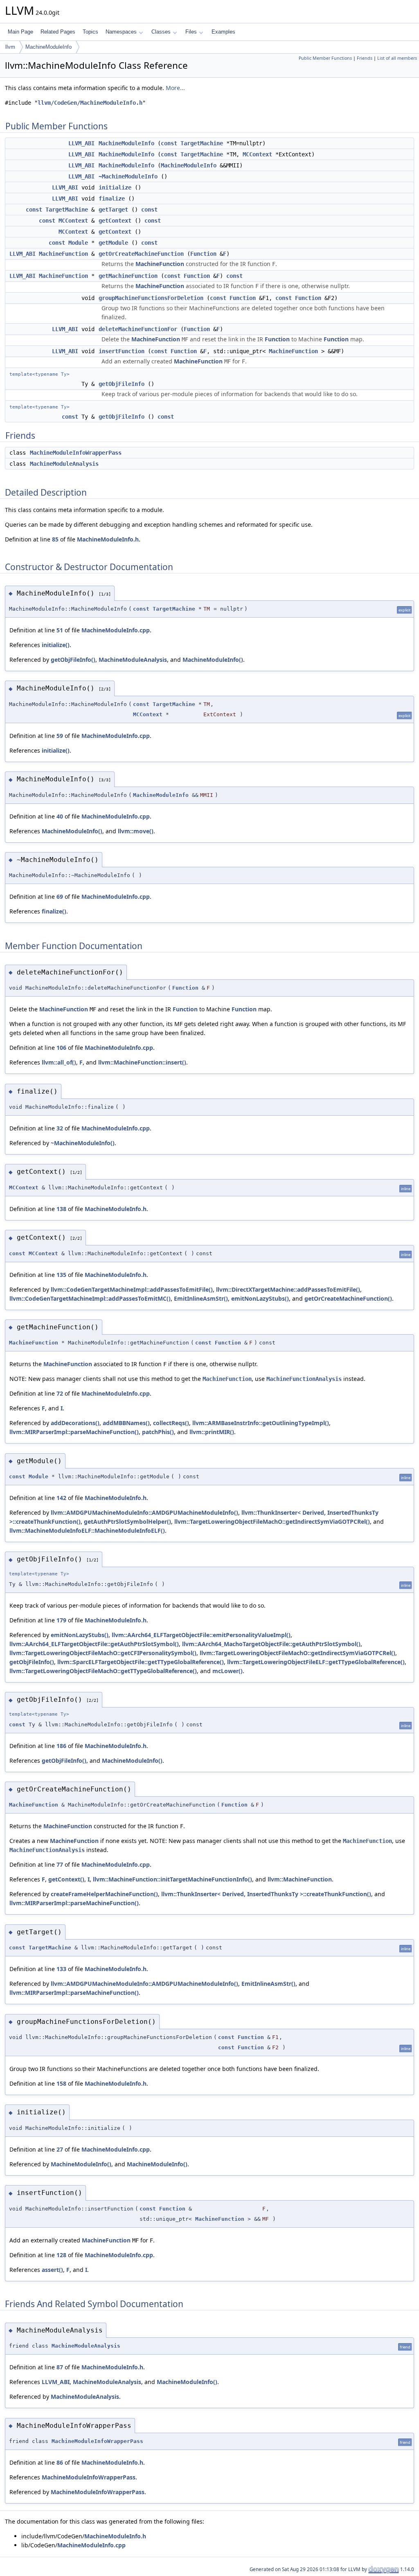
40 (60, 816)
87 (60, 2367)
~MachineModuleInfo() (83, 1143)
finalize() (54, 911)
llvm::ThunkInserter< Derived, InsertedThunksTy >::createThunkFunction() (266, 1894)
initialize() (56, 645)
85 (55, 539)
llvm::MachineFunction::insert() (142, 1062)
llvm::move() (136, 831)
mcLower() (228, 1671)
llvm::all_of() (59, 1062)
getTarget (113, 210)
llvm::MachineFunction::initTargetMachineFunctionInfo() (172, 1879)
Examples (223, 32)
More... (175, 88)
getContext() (66, 1879)
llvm (10, 47)
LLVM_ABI (81, 143)
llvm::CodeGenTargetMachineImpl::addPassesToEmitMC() (90, 1298)
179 (61, 1620)
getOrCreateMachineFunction (141, 254)
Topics (90, 32)
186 (61, 1746)
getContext (115, 221)
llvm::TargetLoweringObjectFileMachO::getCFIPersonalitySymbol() (103, 1653)
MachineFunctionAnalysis (304, 1379)
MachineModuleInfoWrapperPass (76, 453)
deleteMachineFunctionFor (138, 329)
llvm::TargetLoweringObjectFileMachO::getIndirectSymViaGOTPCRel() (272, 1521)
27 (60, 2149)
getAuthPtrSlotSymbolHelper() (127, 1521)
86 (60, 2462)
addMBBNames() (126, 1423)
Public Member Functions (325, 58)
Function (203, 254)
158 (61, 2083)
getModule (113, 243)
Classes (161, 32)
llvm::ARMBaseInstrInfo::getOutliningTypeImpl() (261, 1423)
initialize (115, 187)
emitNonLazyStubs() (260, 1298)
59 (60, 736)
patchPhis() (158, 1432)
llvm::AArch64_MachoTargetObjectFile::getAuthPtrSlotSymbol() (271, 1644)
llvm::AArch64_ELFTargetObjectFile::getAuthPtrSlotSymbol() (94, 1644)
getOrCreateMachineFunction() (348, 1298)
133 (61, 1969)
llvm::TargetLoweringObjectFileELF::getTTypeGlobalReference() (316, 1662)
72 (60, 1393)
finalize (112, 199)
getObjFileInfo (122, 384)
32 (60, 1128)
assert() (52, 2270)
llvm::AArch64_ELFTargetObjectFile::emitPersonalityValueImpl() (201, 1635)
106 (61, 1048)
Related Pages (58, 32)
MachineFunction (63, 254)
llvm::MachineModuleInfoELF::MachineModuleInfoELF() (87, 1530)
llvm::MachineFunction (300, 1879)
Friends (365, 58)
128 (61, 2255)
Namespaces (121, 32)
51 (60, 630)
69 (60, 897)
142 (61, 1498)
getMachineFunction (128, 276)
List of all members (397, 58)
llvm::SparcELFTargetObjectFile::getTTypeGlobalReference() (141, 1662)
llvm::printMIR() (212, 1432)
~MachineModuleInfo (128, 176)
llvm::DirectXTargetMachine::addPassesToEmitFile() (288, 1289)
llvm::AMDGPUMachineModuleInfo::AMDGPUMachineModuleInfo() (144, 1512)
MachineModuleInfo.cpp (116, 630)
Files (191, 32)
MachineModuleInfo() (213, 660)
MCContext (257, 154)
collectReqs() (171, 1423)
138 (61, 1209)
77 (60, 1864)
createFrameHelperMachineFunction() (104, 1894)
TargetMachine (202, 143)
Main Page (20, 32)
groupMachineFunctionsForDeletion (151, 298)
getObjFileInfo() (73, 660)
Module (78, 243)
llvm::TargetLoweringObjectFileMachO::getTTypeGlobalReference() (103, 1671)
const (169, 143)
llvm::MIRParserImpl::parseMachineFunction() (74, 1432)
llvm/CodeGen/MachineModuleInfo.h (90, 103)
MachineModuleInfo (48, 47)
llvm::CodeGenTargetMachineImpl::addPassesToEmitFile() (132, 1289)
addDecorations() (75, 1423)
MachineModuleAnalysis (64, 464)
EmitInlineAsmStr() (201, 1298)
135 (61, 1275)
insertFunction (122, 351)
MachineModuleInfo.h (108, 539)
